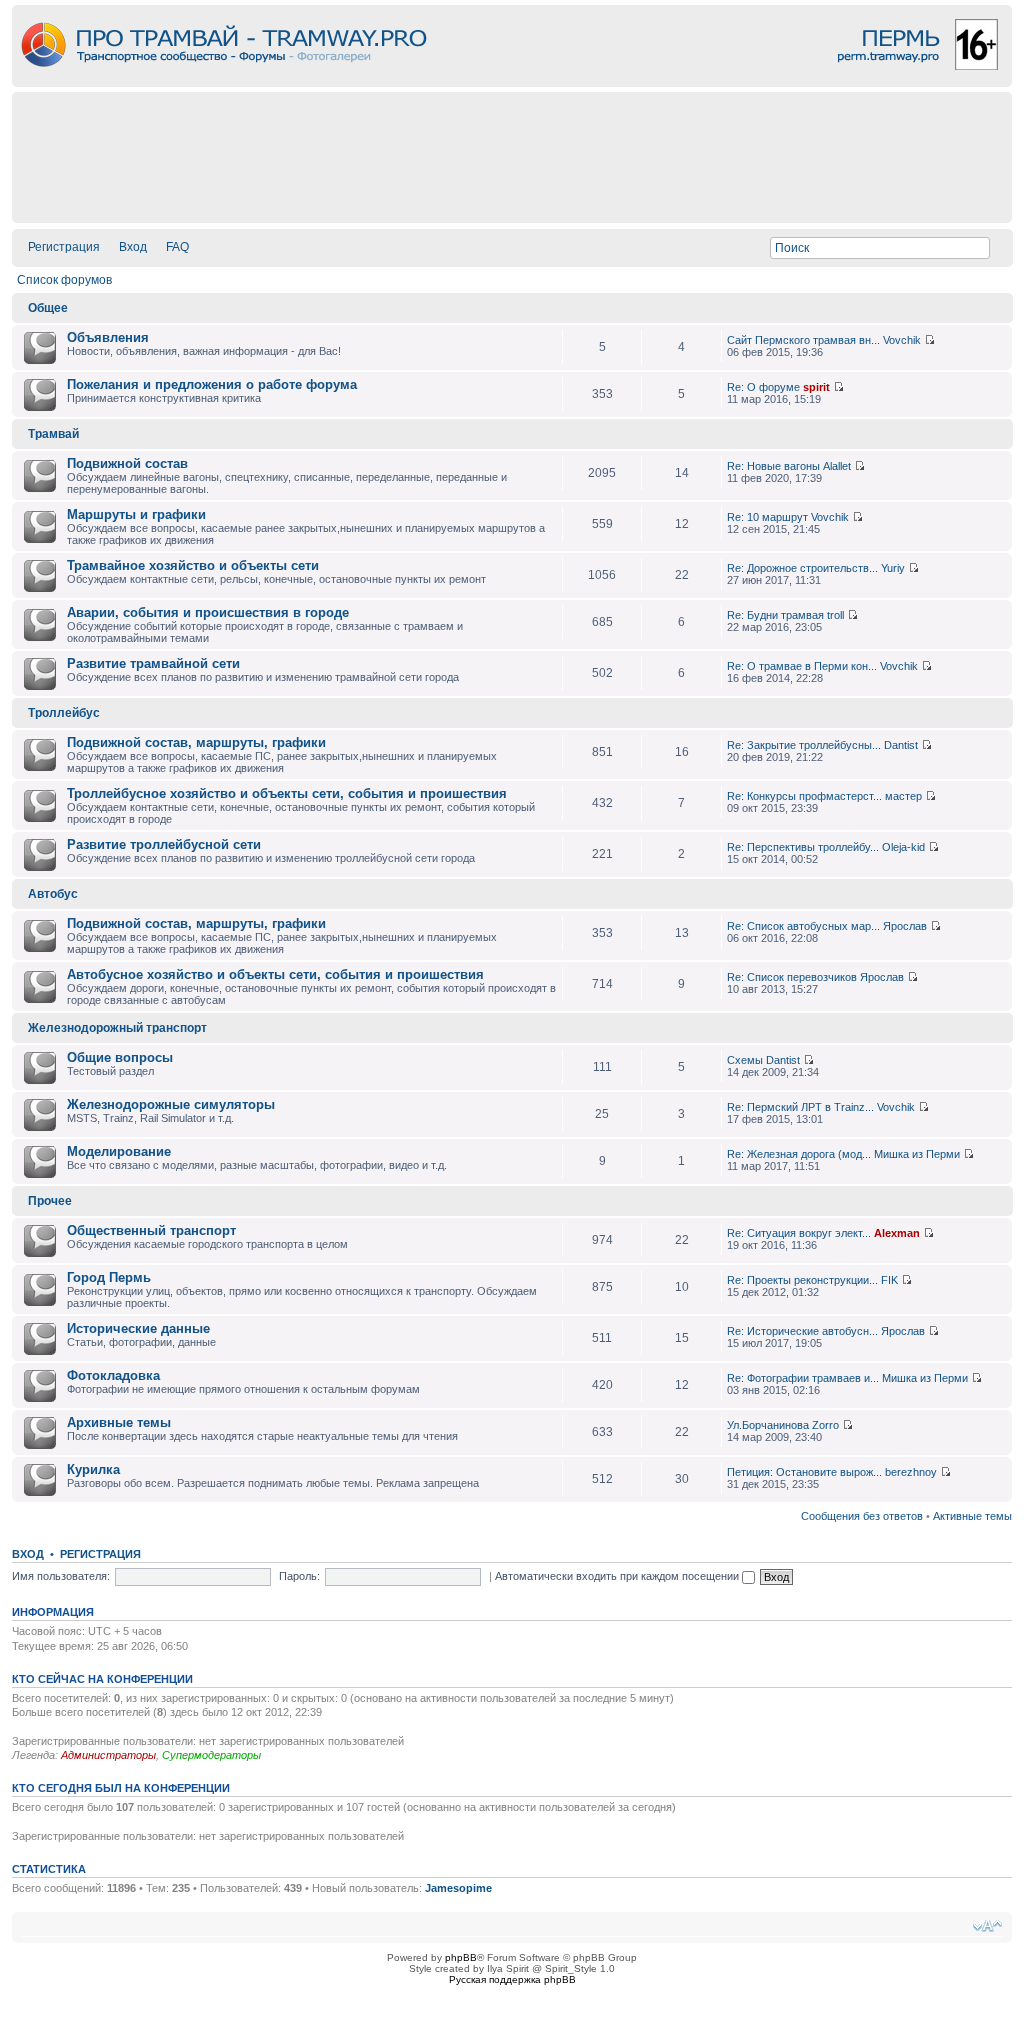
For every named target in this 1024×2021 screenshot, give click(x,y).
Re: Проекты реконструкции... (802, 1280)
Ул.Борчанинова (768, 1425)
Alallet (837, 466)
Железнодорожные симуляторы (171, 1104)
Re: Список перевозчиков (792, 977)
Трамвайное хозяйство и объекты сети (193, 565)
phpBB (461, 1957)
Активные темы (972, 1516)
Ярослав (905, 926)
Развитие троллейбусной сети (164, 844)
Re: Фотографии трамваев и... (803, 1378)
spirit (816, 387)
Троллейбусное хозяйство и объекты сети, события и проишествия (287, 793)
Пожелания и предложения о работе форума (212, 384)
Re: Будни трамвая (775, 615)
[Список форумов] (512, 81)
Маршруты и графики (136, 514)
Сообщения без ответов (862, 1516)
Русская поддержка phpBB (512, 1979)
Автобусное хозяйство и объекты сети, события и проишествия (275, 974)
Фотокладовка (113, 1375)
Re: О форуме (763, 387)
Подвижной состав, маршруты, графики (196, 742)
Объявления (108, 337)
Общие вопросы (120, 1057)
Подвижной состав (127, 463)
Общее (48, 308)
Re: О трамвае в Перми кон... (802, 666)
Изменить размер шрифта (987, 1926)
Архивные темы (119, 1422)
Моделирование (119, 1151)
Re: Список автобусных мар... (803, 926)
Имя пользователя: (61, 1576)
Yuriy (893, 568)
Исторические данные (138, 1328)
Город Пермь (109, 1277)
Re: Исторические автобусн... (802, 1331)
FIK (889, 1280)
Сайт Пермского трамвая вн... (803, 340)
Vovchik (902, 340)
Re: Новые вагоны (773, 466)
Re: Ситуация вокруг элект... (799, 1233)
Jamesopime (458, 1888)
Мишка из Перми (917, 1154)
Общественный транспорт (151, 1230)
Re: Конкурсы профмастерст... (804, 796)
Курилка (93, 1469)
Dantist (901, 745)
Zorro (825, 1425)
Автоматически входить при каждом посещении (618, 1576)
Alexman (897, 1233)
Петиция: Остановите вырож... (804, 1472)
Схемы (745, 1060)
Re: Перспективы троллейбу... (803, 847)
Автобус (53, 894)
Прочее (50, 1201)
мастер (903, 796)
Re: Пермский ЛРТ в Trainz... (800, 1107)
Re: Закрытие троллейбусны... (804, 745)
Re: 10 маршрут (767, 517)
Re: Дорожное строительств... (802, 568)
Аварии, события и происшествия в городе (208, 612)
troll (835, 615)
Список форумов (64, 280)
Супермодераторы (211, 1755)
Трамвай (53, 434)
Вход (133, 247)
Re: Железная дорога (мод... (799, 1154)
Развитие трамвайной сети (153, 663)
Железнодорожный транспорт (117, 1028)
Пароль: (299, 1576)
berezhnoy (911, 1472)
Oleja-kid (903, 847)
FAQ (177, 247)
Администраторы (108, 1755)
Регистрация (64, 247)
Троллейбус (64, 713)
